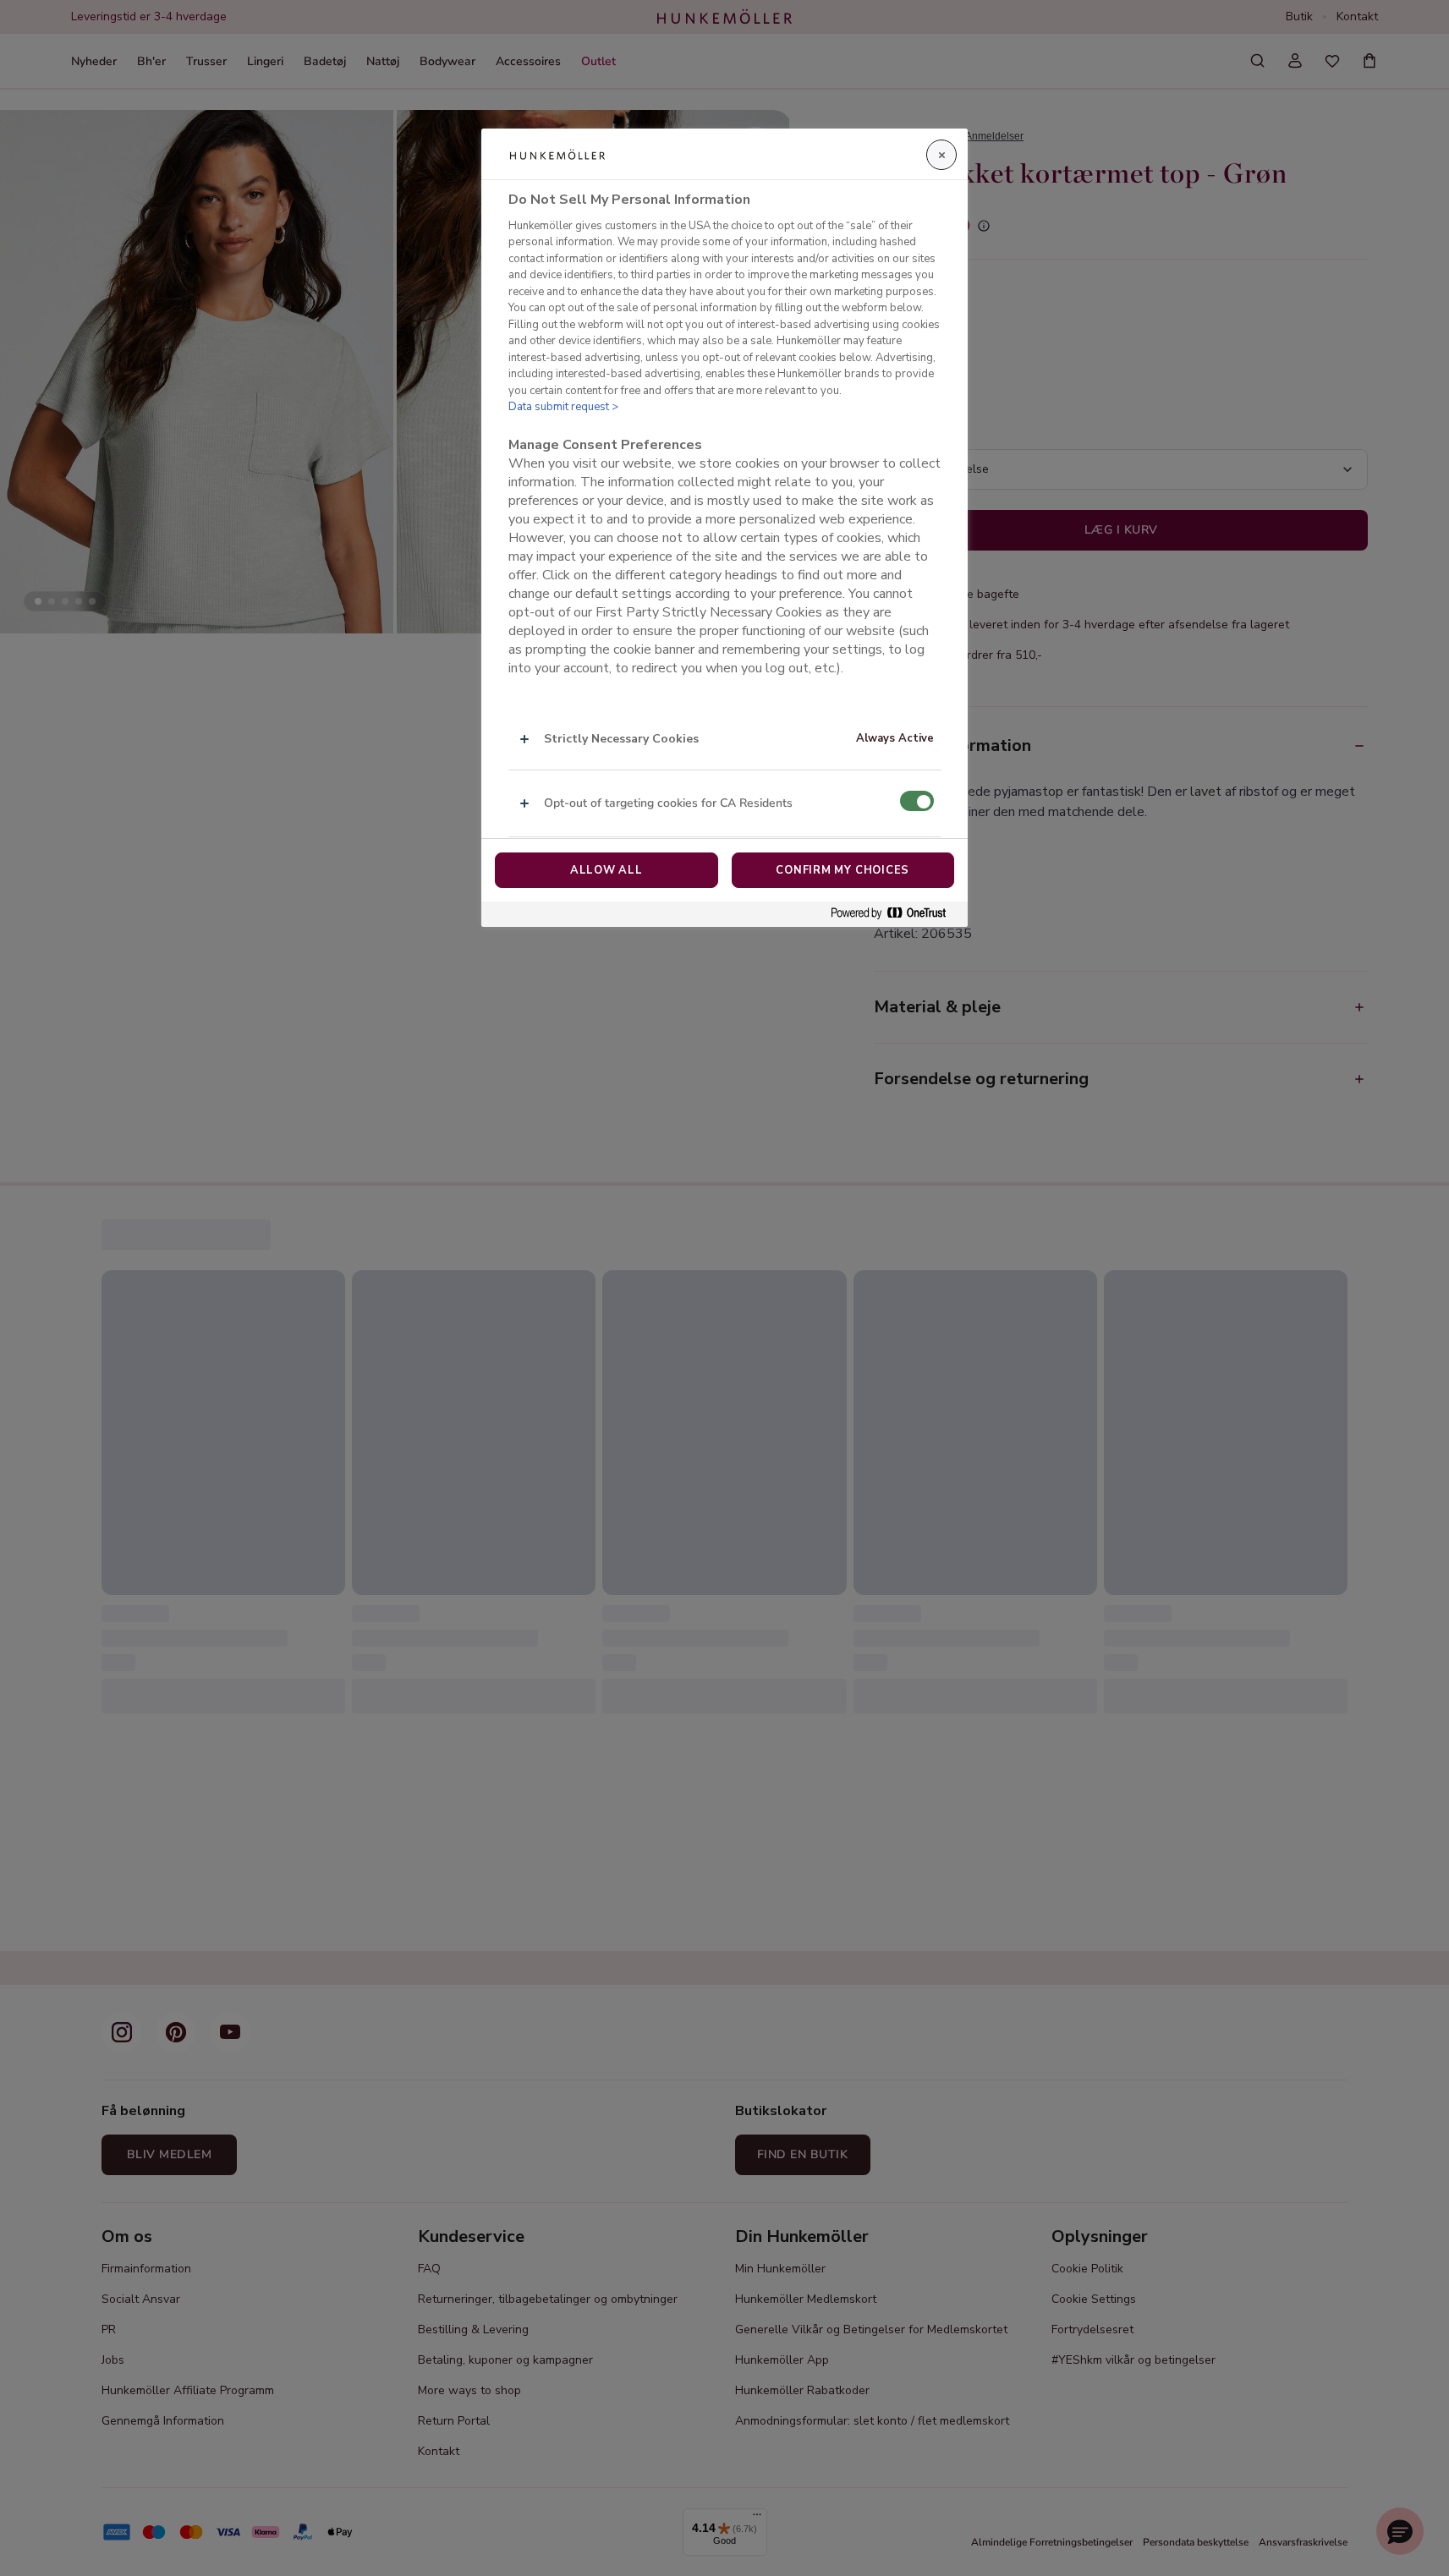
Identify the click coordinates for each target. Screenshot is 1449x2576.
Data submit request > (563, 407)
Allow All (606, 870)
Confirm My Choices (843, 870)
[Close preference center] (941, 155)
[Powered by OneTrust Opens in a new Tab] (895, 914)
